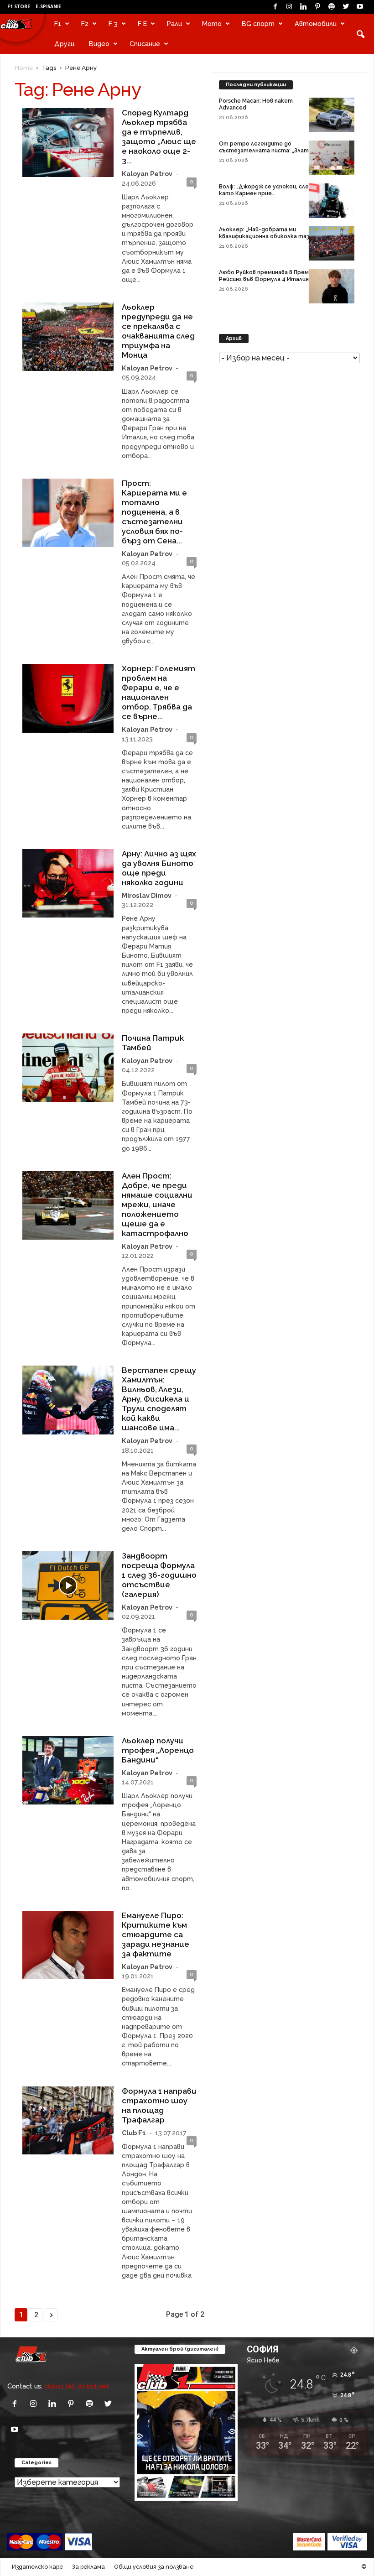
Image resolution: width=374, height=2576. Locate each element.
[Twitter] (346, 7)
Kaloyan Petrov (147, 174)
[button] (360, 34)
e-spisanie (48, 6)
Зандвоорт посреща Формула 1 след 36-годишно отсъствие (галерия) (159, 1575)
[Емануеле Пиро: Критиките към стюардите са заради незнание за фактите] (68, 1945)
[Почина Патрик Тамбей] (68, 1068)
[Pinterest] (317, 7)
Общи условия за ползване (154, 2567)
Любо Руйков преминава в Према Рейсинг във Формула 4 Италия (265, 276)
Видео (99, 44)
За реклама (88, 2567)
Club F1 (134, 2133)
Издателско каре (37, 2567)
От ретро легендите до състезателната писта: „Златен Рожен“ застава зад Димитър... (267, 151)
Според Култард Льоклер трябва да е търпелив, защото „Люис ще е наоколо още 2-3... (159, 137)
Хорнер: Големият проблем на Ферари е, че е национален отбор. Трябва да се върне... (158, 692)
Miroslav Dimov (147, 895)
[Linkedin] (303, 7)
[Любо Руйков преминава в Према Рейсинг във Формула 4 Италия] (332, 286)
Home (24, 68)
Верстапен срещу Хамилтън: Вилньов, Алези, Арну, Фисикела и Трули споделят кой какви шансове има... (159, 1399)
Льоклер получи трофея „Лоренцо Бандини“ (158, 1750)
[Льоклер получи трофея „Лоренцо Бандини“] (68, 1770)
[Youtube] (360, 7)
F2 (85, 23)
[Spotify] (332, 7)
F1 (58, 23)
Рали (174, 23)
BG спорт (258, 23)
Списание (145, 44)
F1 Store (19, 6)
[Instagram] (289, 7)
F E (142, 23)
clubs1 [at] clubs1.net (77, 2386)
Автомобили (316, 23)
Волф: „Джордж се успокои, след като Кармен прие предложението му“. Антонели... (266, 193)
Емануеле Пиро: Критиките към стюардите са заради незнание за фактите (156, 1935)
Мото (212, 23)
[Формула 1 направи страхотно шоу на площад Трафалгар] (68, 2121)
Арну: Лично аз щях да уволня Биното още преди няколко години (159, 868)
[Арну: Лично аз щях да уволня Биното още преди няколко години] (68, 883)
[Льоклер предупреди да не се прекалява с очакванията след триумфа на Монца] (68, 337)
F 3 (113, 23)
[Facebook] (275, 7)
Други (64, 44)
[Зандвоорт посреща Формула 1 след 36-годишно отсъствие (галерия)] (68, 1585)
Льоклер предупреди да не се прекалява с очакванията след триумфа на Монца (158, 331)
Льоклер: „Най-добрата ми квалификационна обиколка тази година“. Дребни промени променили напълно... (266, 240)
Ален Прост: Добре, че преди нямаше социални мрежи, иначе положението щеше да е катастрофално (157, 1205)
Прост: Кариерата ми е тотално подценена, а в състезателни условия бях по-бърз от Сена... (154, 512)
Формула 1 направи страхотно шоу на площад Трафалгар (159, 2105)
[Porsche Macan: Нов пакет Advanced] (332, 115)
